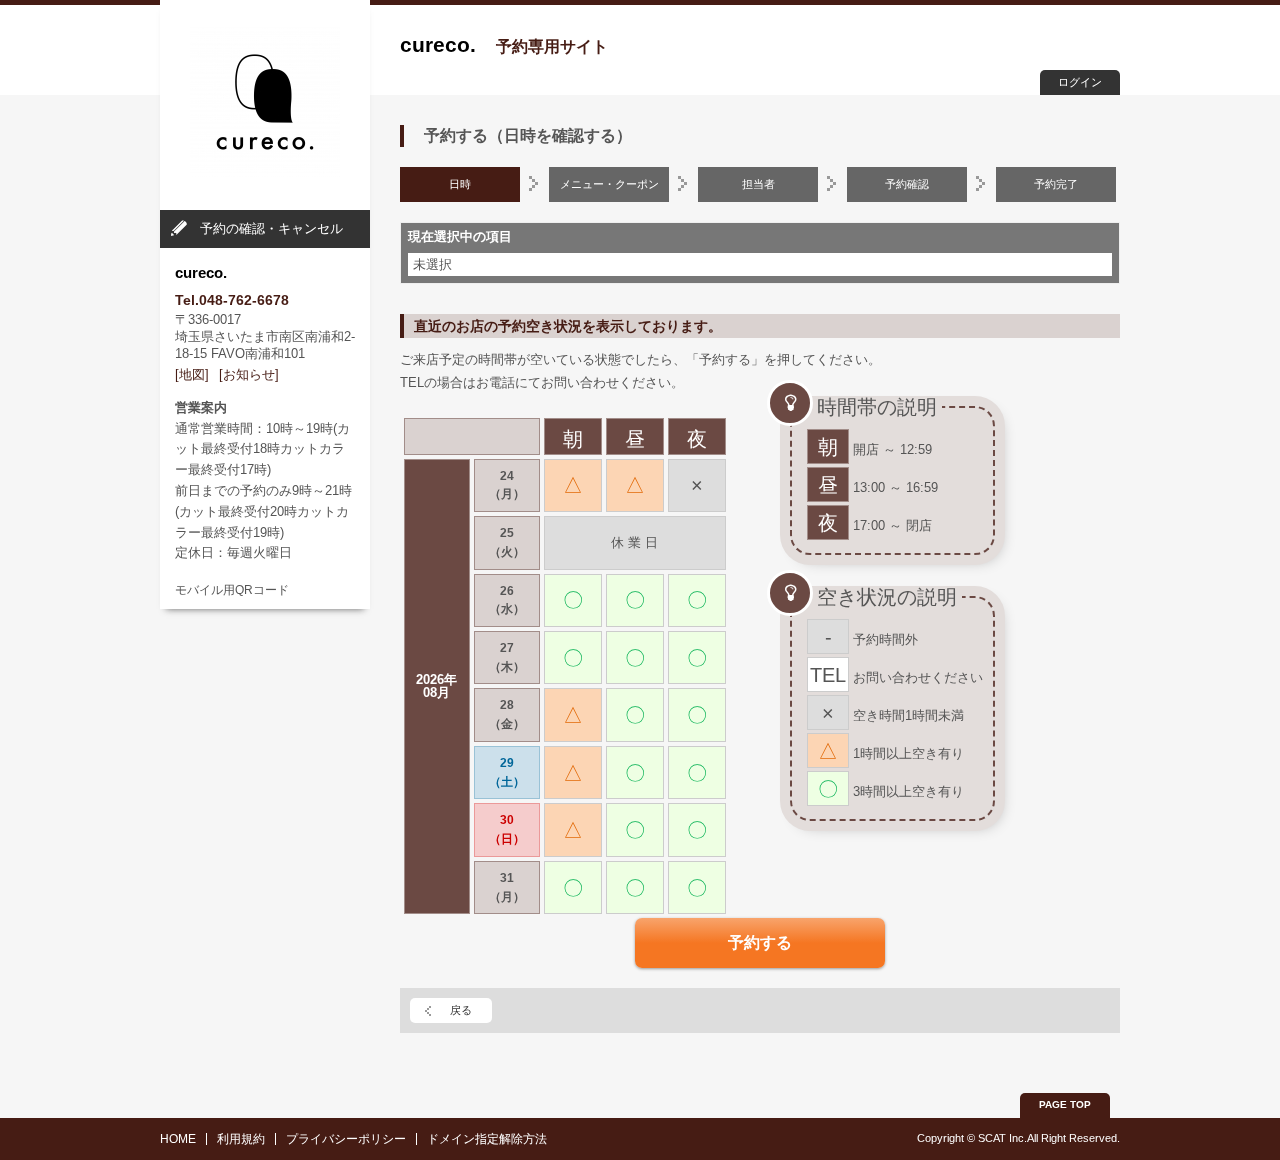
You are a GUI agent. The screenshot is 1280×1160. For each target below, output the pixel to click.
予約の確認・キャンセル (271, 228)
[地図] (192, 374)
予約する (760, 942)
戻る (461, 1010)
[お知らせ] (249, 374)
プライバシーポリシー (346, 1139)
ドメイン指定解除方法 (487, 1139)
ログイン (1080, 82)
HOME (178, 1139)
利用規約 (241, 1139)
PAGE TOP (1065, 1104)
